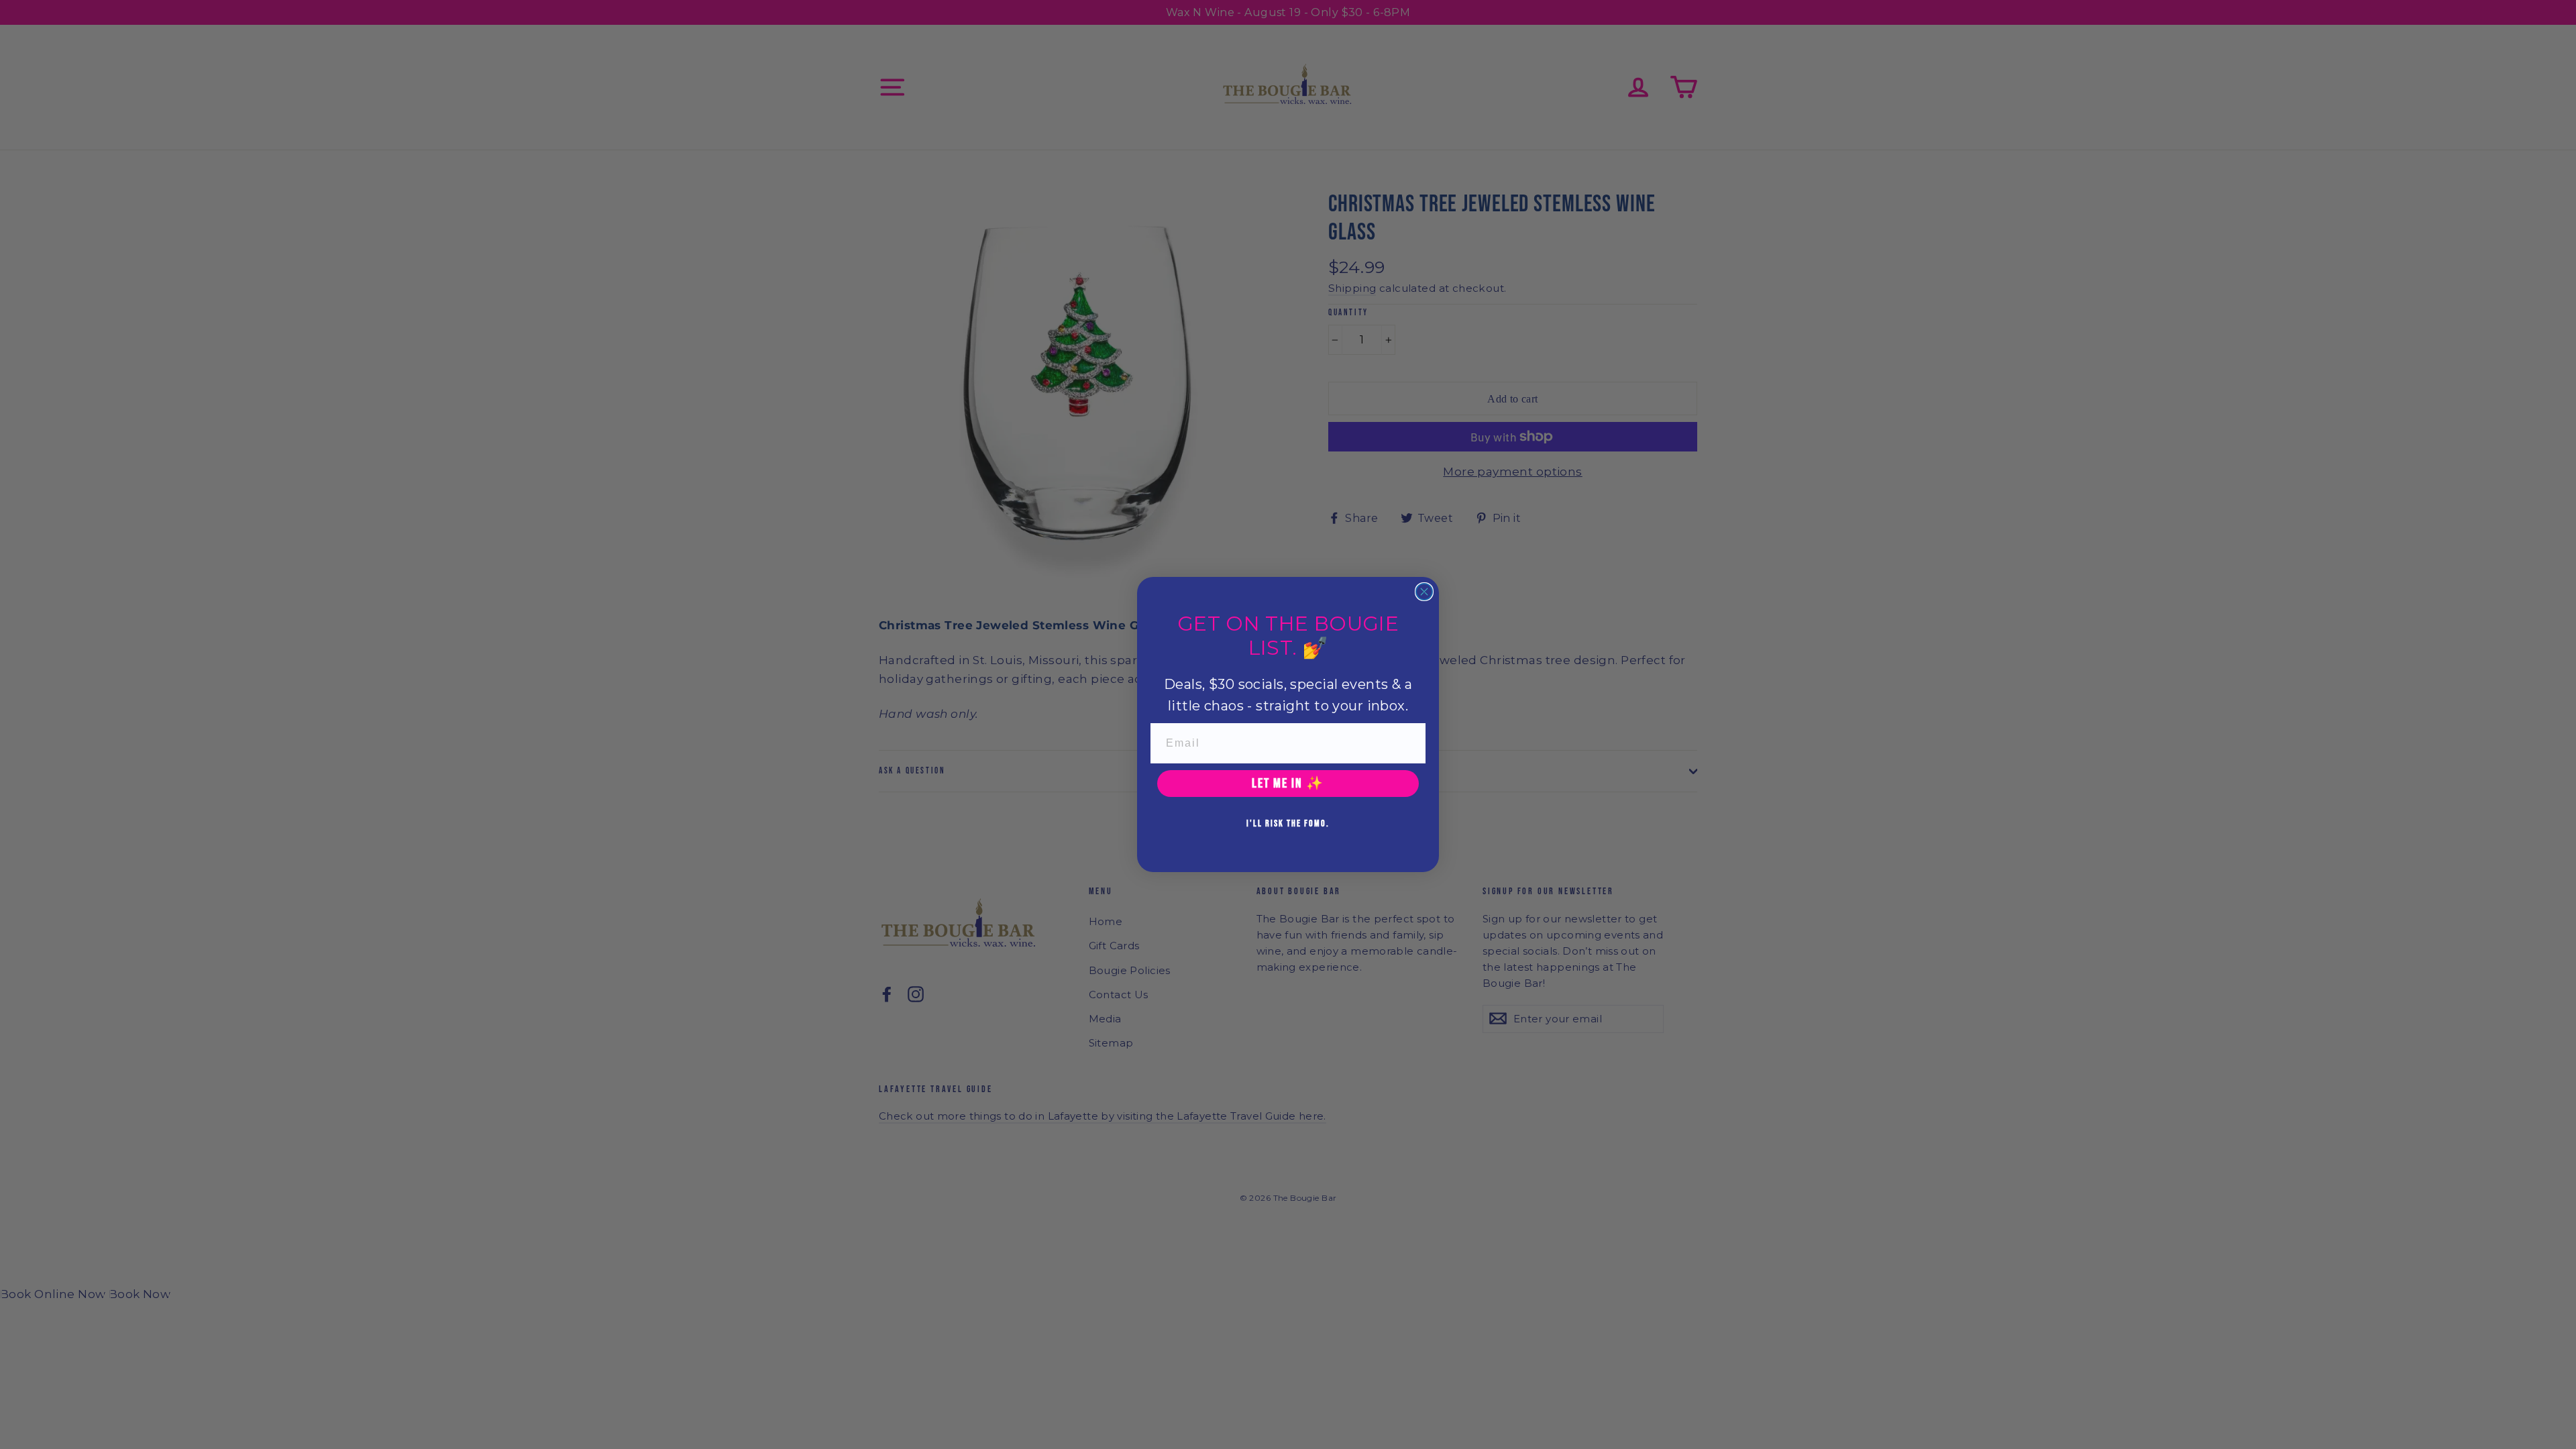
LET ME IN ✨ (1288, 784)
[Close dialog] (1424, 592)
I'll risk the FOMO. (1288, 823)
